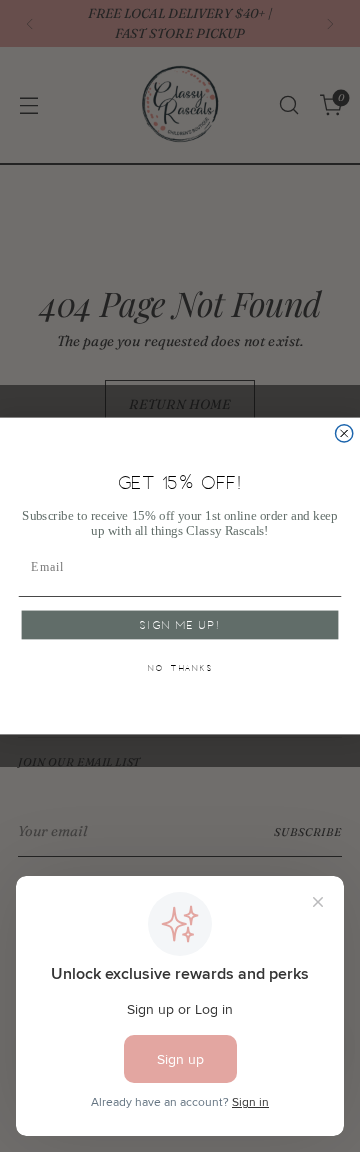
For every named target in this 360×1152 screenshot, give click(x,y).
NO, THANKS (180, 668)
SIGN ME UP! (179, 626)
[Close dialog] (344, 433)
